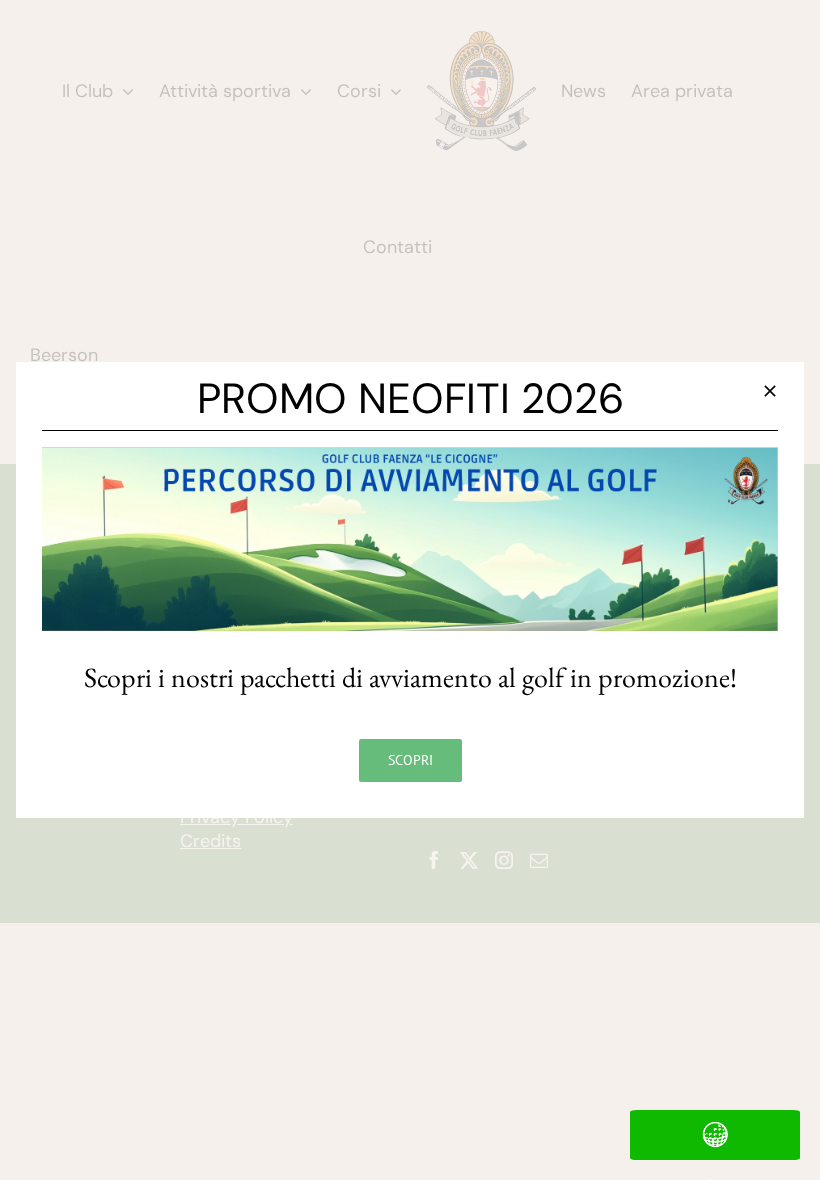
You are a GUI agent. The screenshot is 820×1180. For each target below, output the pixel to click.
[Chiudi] (770, 391)
